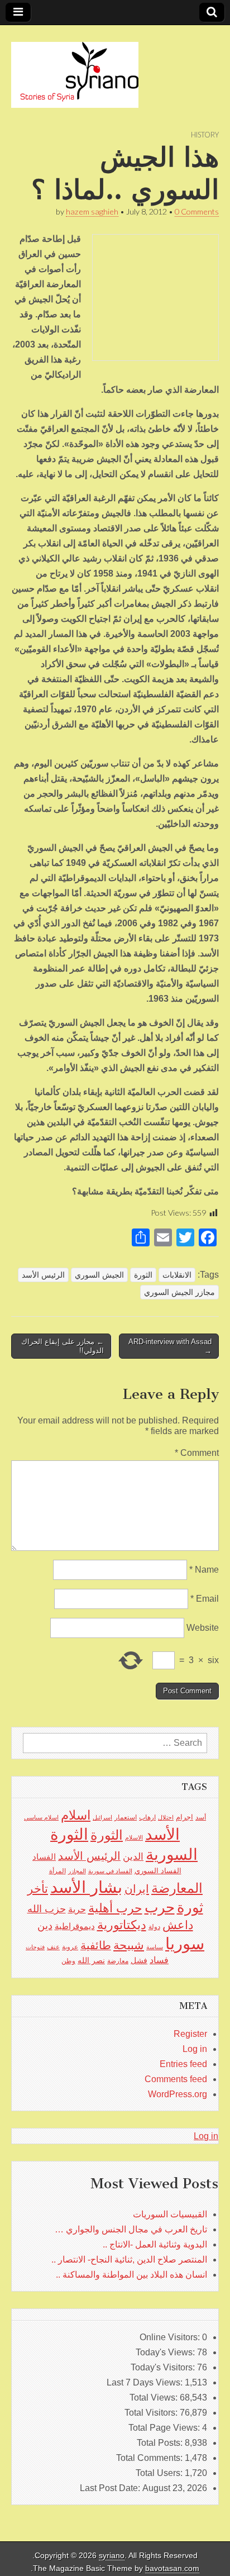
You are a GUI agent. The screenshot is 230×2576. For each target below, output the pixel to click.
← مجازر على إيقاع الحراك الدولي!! (63, 1346)
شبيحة (129, 1945)
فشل (139, 1960)
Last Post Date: (111, 2488)
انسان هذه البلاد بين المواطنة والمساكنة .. (131, 2275)
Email (205, 1599)
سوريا (185, 1943)
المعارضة (177, 1888)
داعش (178, 1925)
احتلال (166, 1817)
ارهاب (147, 1817)
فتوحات (35, 1947)
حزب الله (47, 1909)
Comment (197, 1453)
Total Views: (155, 2398)
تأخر (38, 1889)
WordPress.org (178, 2094)
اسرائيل (102, 1817)
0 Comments (197, 211)
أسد (201, 1817)
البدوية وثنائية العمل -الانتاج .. (155, 2244)
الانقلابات (177, 1275)
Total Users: (160, 2473)
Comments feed (176, 2079)
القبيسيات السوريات (170, 2214)
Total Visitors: (152, 2413)
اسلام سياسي (41, 1817)
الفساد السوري (158, 1871)
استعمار (126, 1817)
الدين (133, 1857)
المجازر (77, 1871)
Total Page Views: (165, 2428)
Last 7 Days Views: (146, 2382)
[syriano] (75, 69)
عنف (53, 1947)
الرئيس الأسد (43, 1275)
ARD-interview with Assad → (170, 1346)
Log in (195, 2049)
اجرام (185, 1817)
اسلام (76, 1815)
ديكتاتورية (122, 1925)
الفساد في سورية (110, 1871)
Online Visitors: (171, 2337)
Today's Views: (166, 2352)
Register (190, 2034)
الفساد (44, 1857)
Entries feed (183, 2064)
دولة (154, 1927)
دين (45, 1925)
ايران (137, 1889)
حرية (77, 1909)
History (205, 135)
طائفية (96, 1945)
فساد (159, 1960)
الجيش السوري (99, 1275)
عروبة (70, 1947)
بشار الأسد (86, 1887)
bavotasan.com (172, 2568)
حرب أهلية (115, 1908)
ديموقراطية (75, 1926)
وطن (68, 1961)
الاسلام (134, 1837)
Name (204, 1570)
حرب (160, 1907)
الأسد (162, 1834)
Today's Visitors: (164, 2367)
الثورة (143, 1275)
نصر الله (91, 1960)
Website (203, 1628)
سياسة (155, 1947)
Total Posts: (161, 2443)
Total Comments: (150, 2458)
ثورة (190, 1907)
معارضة (118, 1961)
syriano (112, 2556)
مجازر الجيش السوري (179, 1292)
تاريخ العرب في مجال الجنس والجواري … (131, 2229)
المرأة (57, 1871)
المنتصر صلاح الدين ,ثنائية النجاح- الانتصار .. (129, 2260)
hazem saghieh (92, 211)
